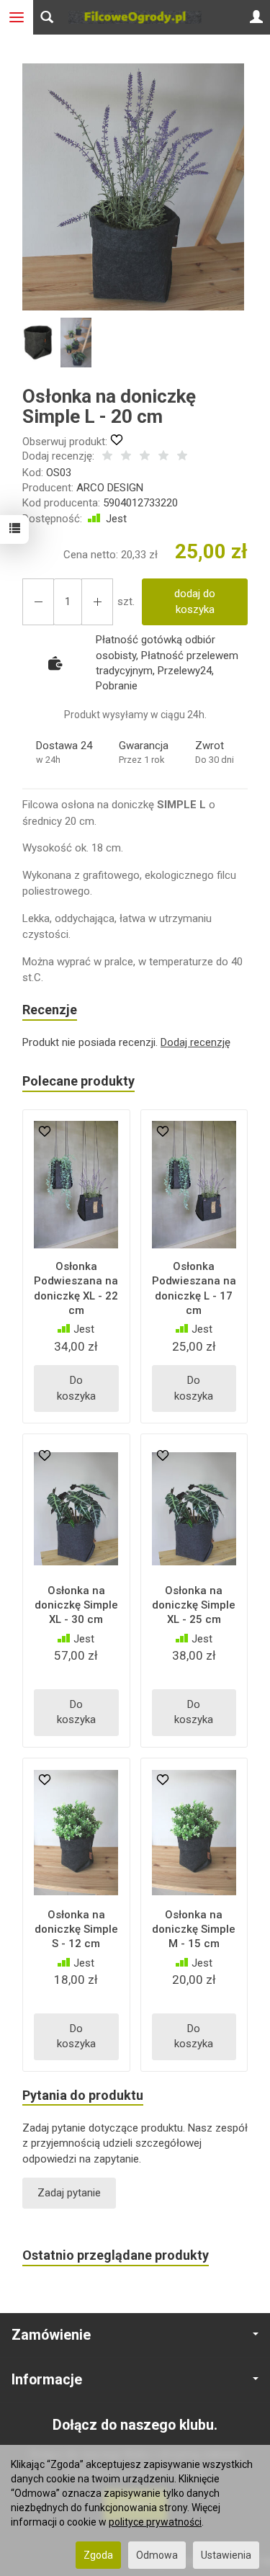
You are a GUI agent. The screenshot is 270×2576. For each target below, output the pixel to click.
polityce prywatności (155, 2522)
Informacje (47, 2380)
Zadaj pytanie (69, 2193)
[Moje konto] (256, 17)
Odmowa (157, 2555)
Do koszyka (76, 1388)
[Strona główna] (135, 17)
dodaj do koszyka (195, 601)
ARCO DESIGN (110, 488)
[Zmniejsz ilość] (97, 602)
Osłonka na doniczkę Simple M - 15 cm (194, 1929)
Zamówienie (51, 2335)
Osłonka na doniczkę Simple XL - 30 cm (76, 1605)
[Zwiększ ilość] (38, 602)
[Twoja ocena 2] (126, 457)
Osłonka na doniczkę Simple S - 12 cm (76, 1929)
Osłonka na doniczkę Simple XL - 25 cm (194, 1605)
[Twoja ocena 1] (107, 457)
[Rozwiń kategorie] (17, 17)
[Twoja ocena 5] (182, 457)
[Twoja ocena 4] (163, 457)
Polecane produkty (78, 1081)
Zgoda (98, 2555)
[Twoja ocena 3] (145, 457)
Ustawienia (226, 2555)
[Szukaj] (47, 17)
